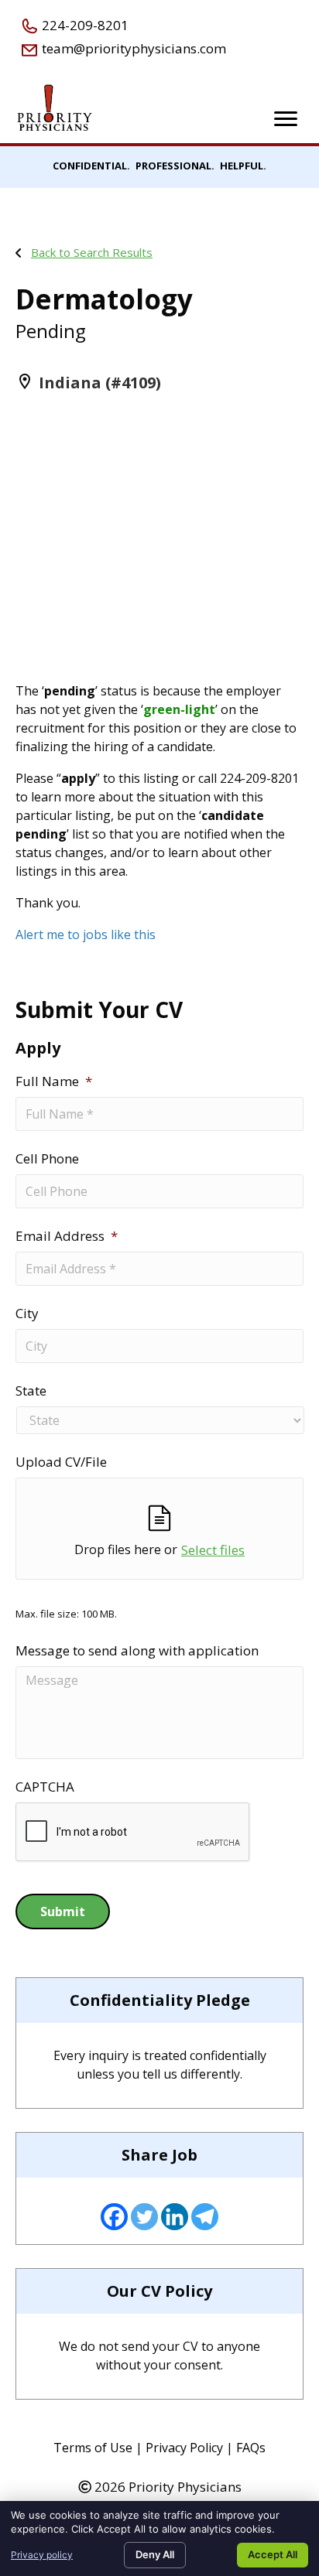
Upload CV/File (61, 1462)
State (31, 1391)
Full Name (54, 1081)
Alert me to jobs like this (86, 934)
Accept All (273, 2554)
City (27, 1314)
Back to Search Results (92, 252)
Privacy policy (42, 2555)
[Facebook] (114, 2217)
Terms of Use (93, 2448)
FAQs (251, 2448)
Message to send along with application (137, 1651)
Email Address (67, 1236)
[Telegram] (205, 2217)
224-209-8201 (84, 25)
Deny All (155, 2554)
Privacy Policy (184, 2448)
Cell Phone (47, 1159)
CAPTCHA (45, 1787)
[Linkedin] (175, 2217)
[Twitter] (144, 2217)
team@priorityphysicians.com (132, 48)
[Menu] (286, 119)
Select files (213, 1550)
